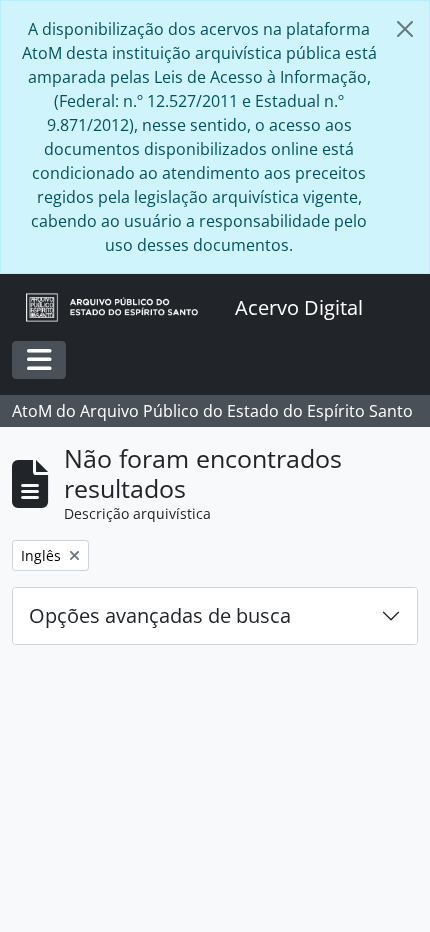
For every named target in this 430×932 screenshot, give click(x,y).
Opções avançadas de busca (160, 615)
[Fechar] (405, 29)
